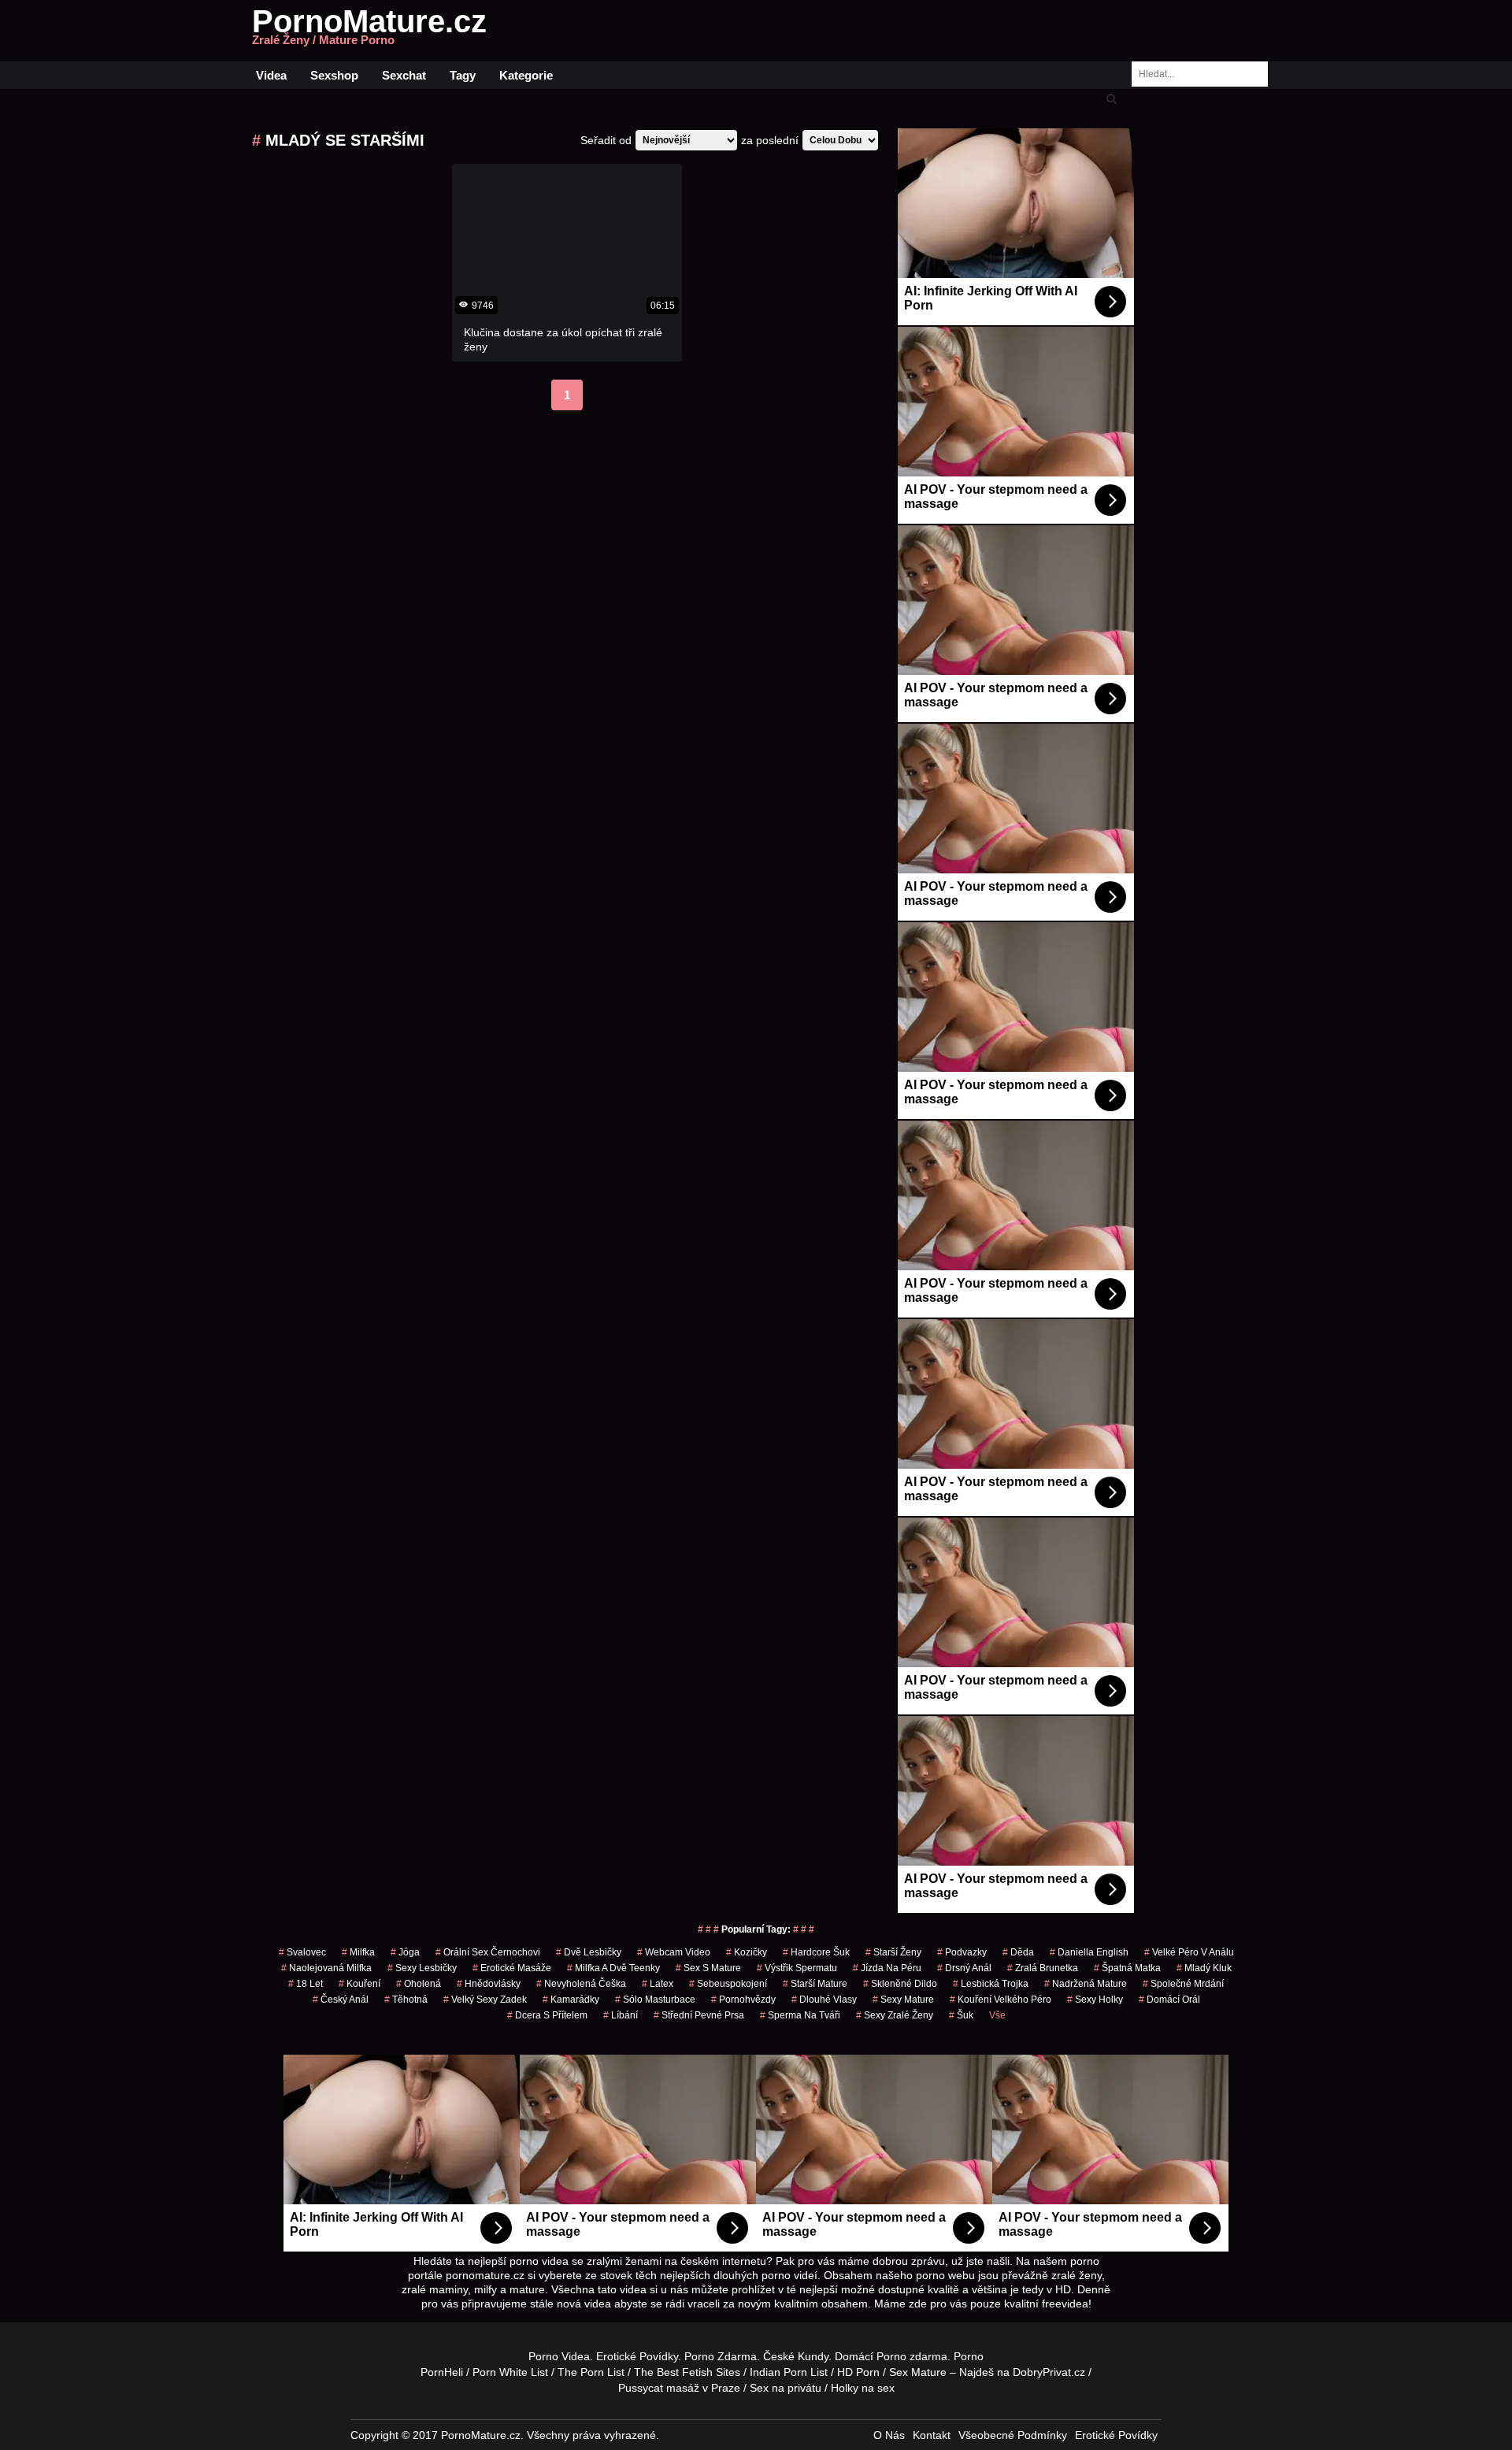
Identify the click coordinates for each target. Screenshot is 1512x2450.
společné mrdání (1183, 1984)
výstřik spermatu (797, 1968)
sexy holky (1095, 2000)
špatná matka (1127, 1968)
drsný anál (964, 1968)
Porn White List (510, 2372)
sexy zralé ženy (895, 2015)
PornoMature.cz (369, 31)
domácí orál (1169, 2000)
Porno (891, 2356)
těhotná (406, 2000)
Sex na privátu (786, 2388)
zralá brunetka (1043, 1968)
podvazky (962, 1952)
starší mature (815, 1984)
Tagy (463, 75)
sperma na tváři (800, 2015)
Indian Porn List (789, 2372)
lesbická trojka (991, 1984)
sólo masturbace (655, 2000)
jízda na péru (887, 1968)
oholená (419, 1984)
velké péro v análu (1189, 1952)
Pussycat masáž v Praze (679, 2388)
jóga (405, 1952)
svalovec (302, 1952)
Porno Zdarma (721, 2356)
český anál (341, 2000)
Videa (271, 75)
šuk (961, 2015)
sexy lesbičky (422, 1968)
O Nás (889, 2435)
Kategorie (526, 75)
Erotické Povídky (637, 2356)
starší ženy (893, 1952)
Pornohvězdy (743, 2000)
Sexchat (404, 75)
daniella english (1089, 1952)
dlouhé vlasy (824, 2000)
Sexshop (334, 75)
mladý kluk (1204, 1968)
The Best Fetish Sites (687, 2372)
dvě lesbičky (589, 1952)
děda (1018, 1952)
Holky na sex (863, 2388)
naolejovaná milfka (326, 1968)
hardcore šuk (816, 1952)
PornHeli (442, 2372)
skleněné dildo (900, 1984)
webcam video (674, 1952)
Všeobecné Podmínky (1013, 2435)
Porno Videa (559, 2356)
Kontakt (932, 2435)
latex (658, 1984)
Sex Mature (918, 2372)
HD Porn (858, 2372)
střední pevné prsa (699, 2015)
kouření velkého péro (1001, 2000)
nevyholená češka (581, 1984)
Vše (997, 2015)
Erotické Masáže (512, 1968)
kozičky (747, 1952)
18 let (306, 1984)
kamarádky (571, 2000)
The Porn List (591, 2372)
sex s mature (708, 1968)
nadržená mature (1086, 1984)
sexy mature (903, 2000)
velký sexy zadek (485, 2000)
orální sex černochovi (488, 1952)
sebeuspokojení (728, 1984)
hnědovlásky (489, 1984)
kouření (359, 1984)
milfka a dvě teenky (613, 1968)
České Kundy (796, 2356)
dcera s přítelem (547, 2015)
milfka (358, 1952)
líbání (621, 2015)
